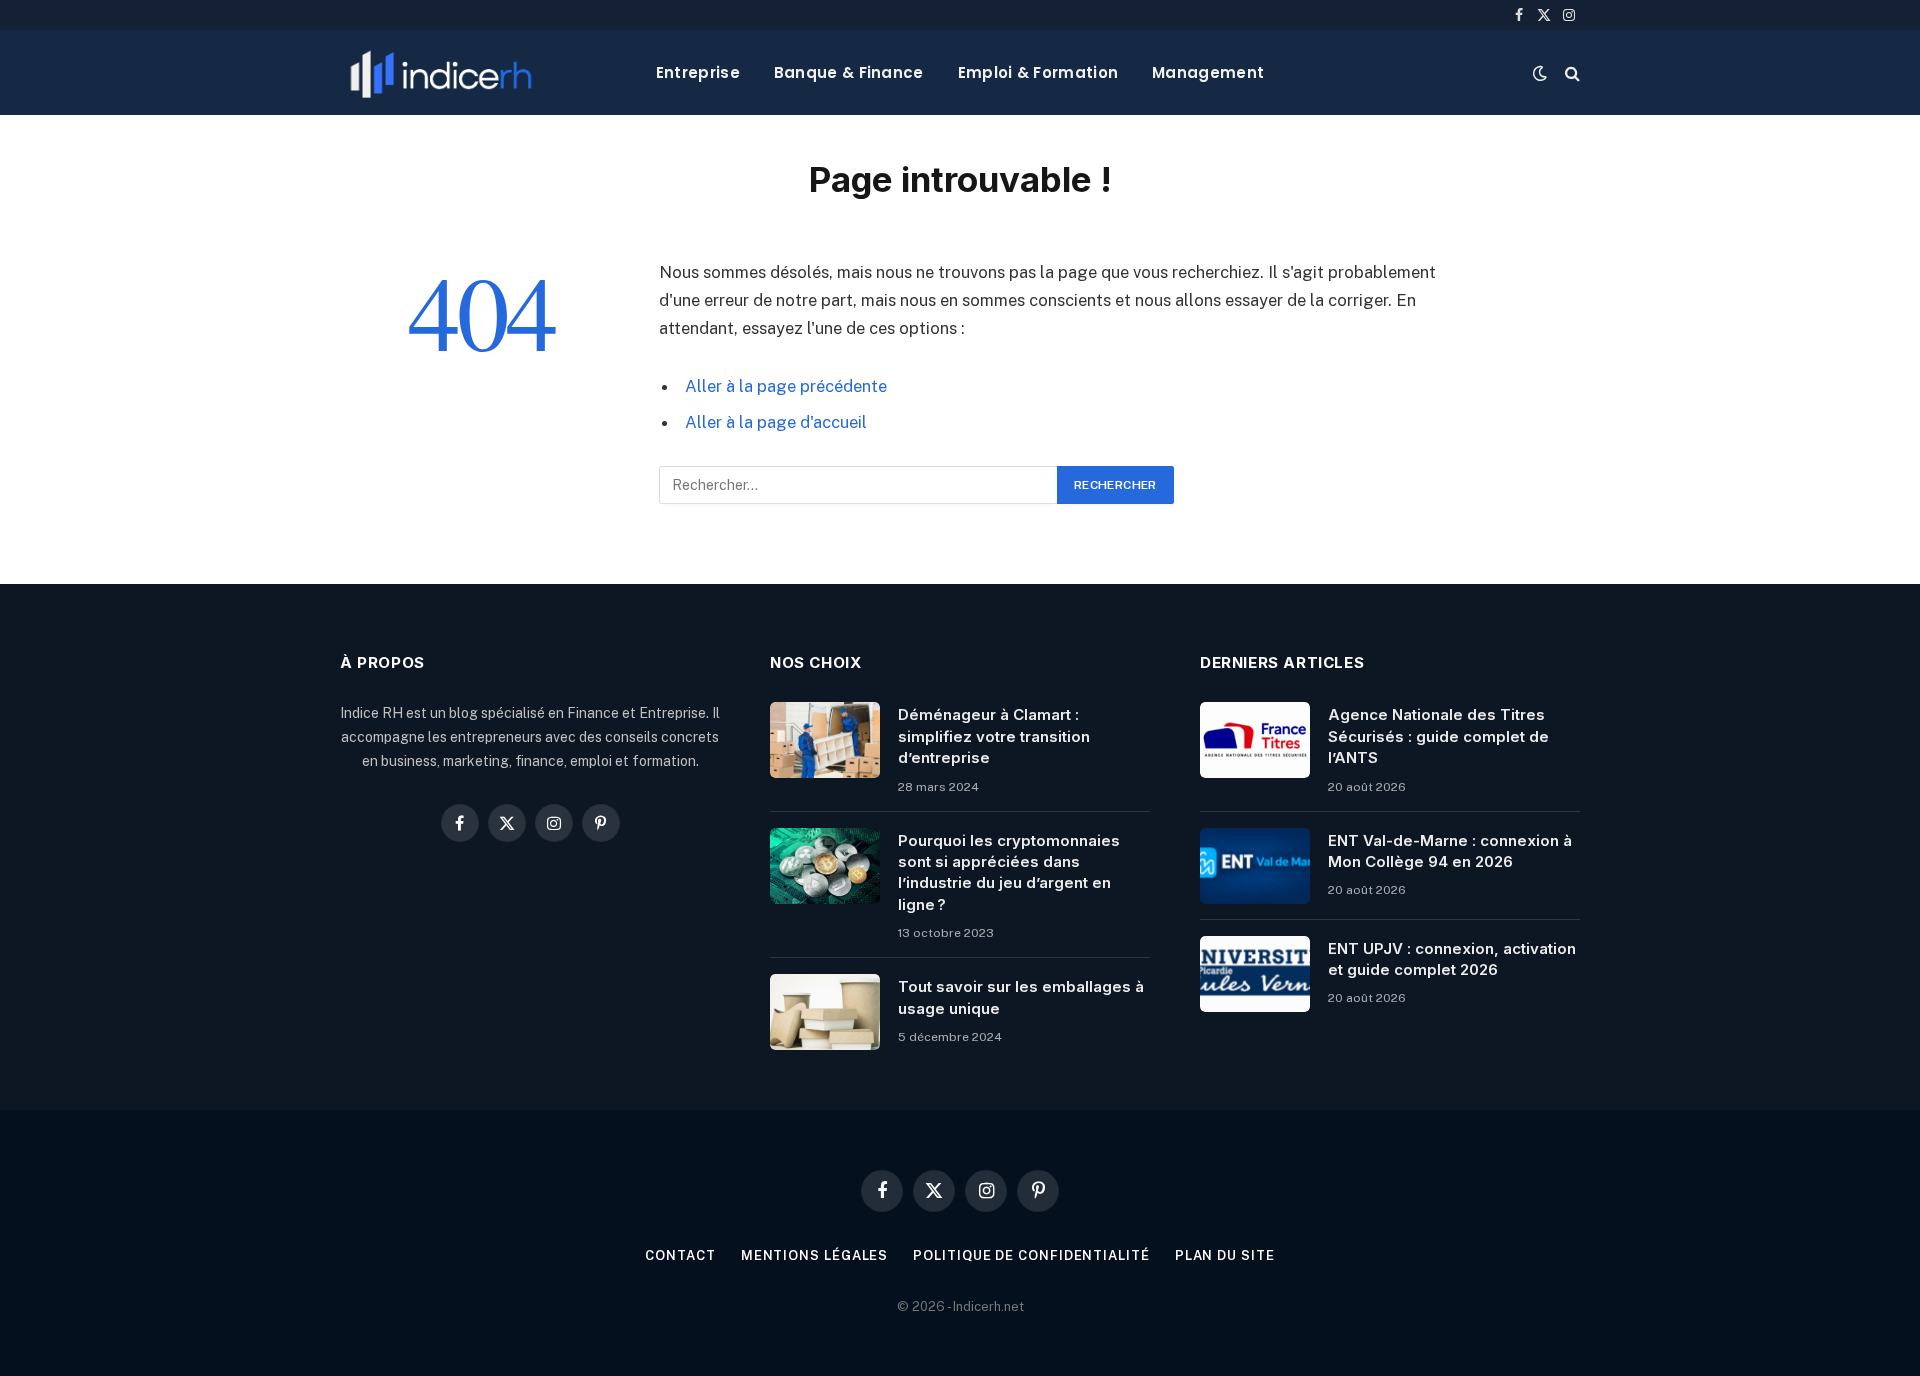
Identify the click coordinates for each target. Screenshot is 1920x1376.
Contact (680, 1255)
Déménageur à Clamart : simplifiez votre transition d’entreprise (994, 736)
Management (1208, 72)
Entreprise (698, 72)
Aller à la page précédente (786, 386)
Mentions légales (815, 1255)
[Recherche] (1570, 72)
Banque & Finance (849, 72)
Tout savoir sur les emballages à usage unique (1021, 997)
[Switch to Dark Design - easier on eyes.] (1540, 73)
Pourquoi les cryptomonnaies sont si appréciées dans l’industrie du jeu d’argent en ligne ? (1009, 872)
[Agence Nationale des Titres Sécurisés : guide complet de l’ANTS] (1255, 740)
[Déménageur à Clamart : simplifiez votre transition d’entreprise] (825, 740)
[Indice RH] (441, 72)
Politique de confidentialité (1031, 1255)
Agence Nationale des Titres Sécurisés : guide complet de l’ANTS (1438, 736)
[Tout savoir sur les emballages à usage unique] (825, 1012)
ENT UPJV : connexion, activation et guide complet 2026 (1452, 959)
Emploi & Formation (1038, 72)
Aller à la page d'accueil (776, 422)
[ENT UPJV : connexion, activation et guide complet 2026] (1255, 974)
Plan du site (1225, 1255)
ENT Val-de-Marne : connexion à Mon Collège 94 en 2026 (1450, 851)
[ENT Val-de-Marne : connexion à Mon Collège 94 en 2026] (1255, 866)
